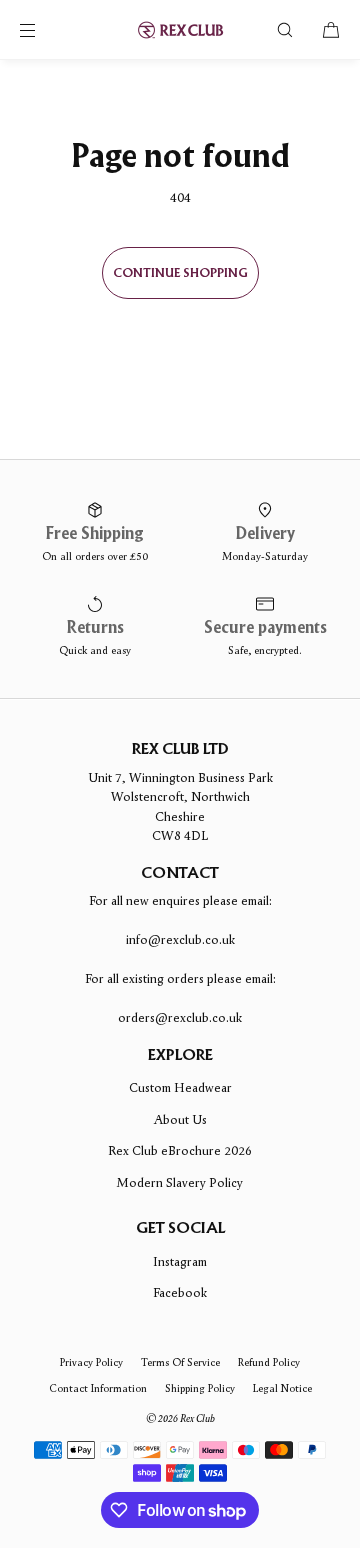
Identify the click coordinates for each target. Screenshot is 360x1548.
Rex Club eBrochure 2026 (180, 1150)
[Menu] (44, 29)
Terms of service (180, 1362)
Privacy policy (91, 1362)
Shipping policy (200, 1388)
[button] (285, 29)
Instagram (180, 1261)
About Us (180, 1119)
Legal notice (282, 1388)
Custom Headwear (180, 1087)
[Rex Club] (180, 30)
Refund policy (269, 1362)
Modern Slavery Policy (180, 1182)
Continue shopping (180, 273)
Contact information (98, 1388)
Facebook (180, 1292)
